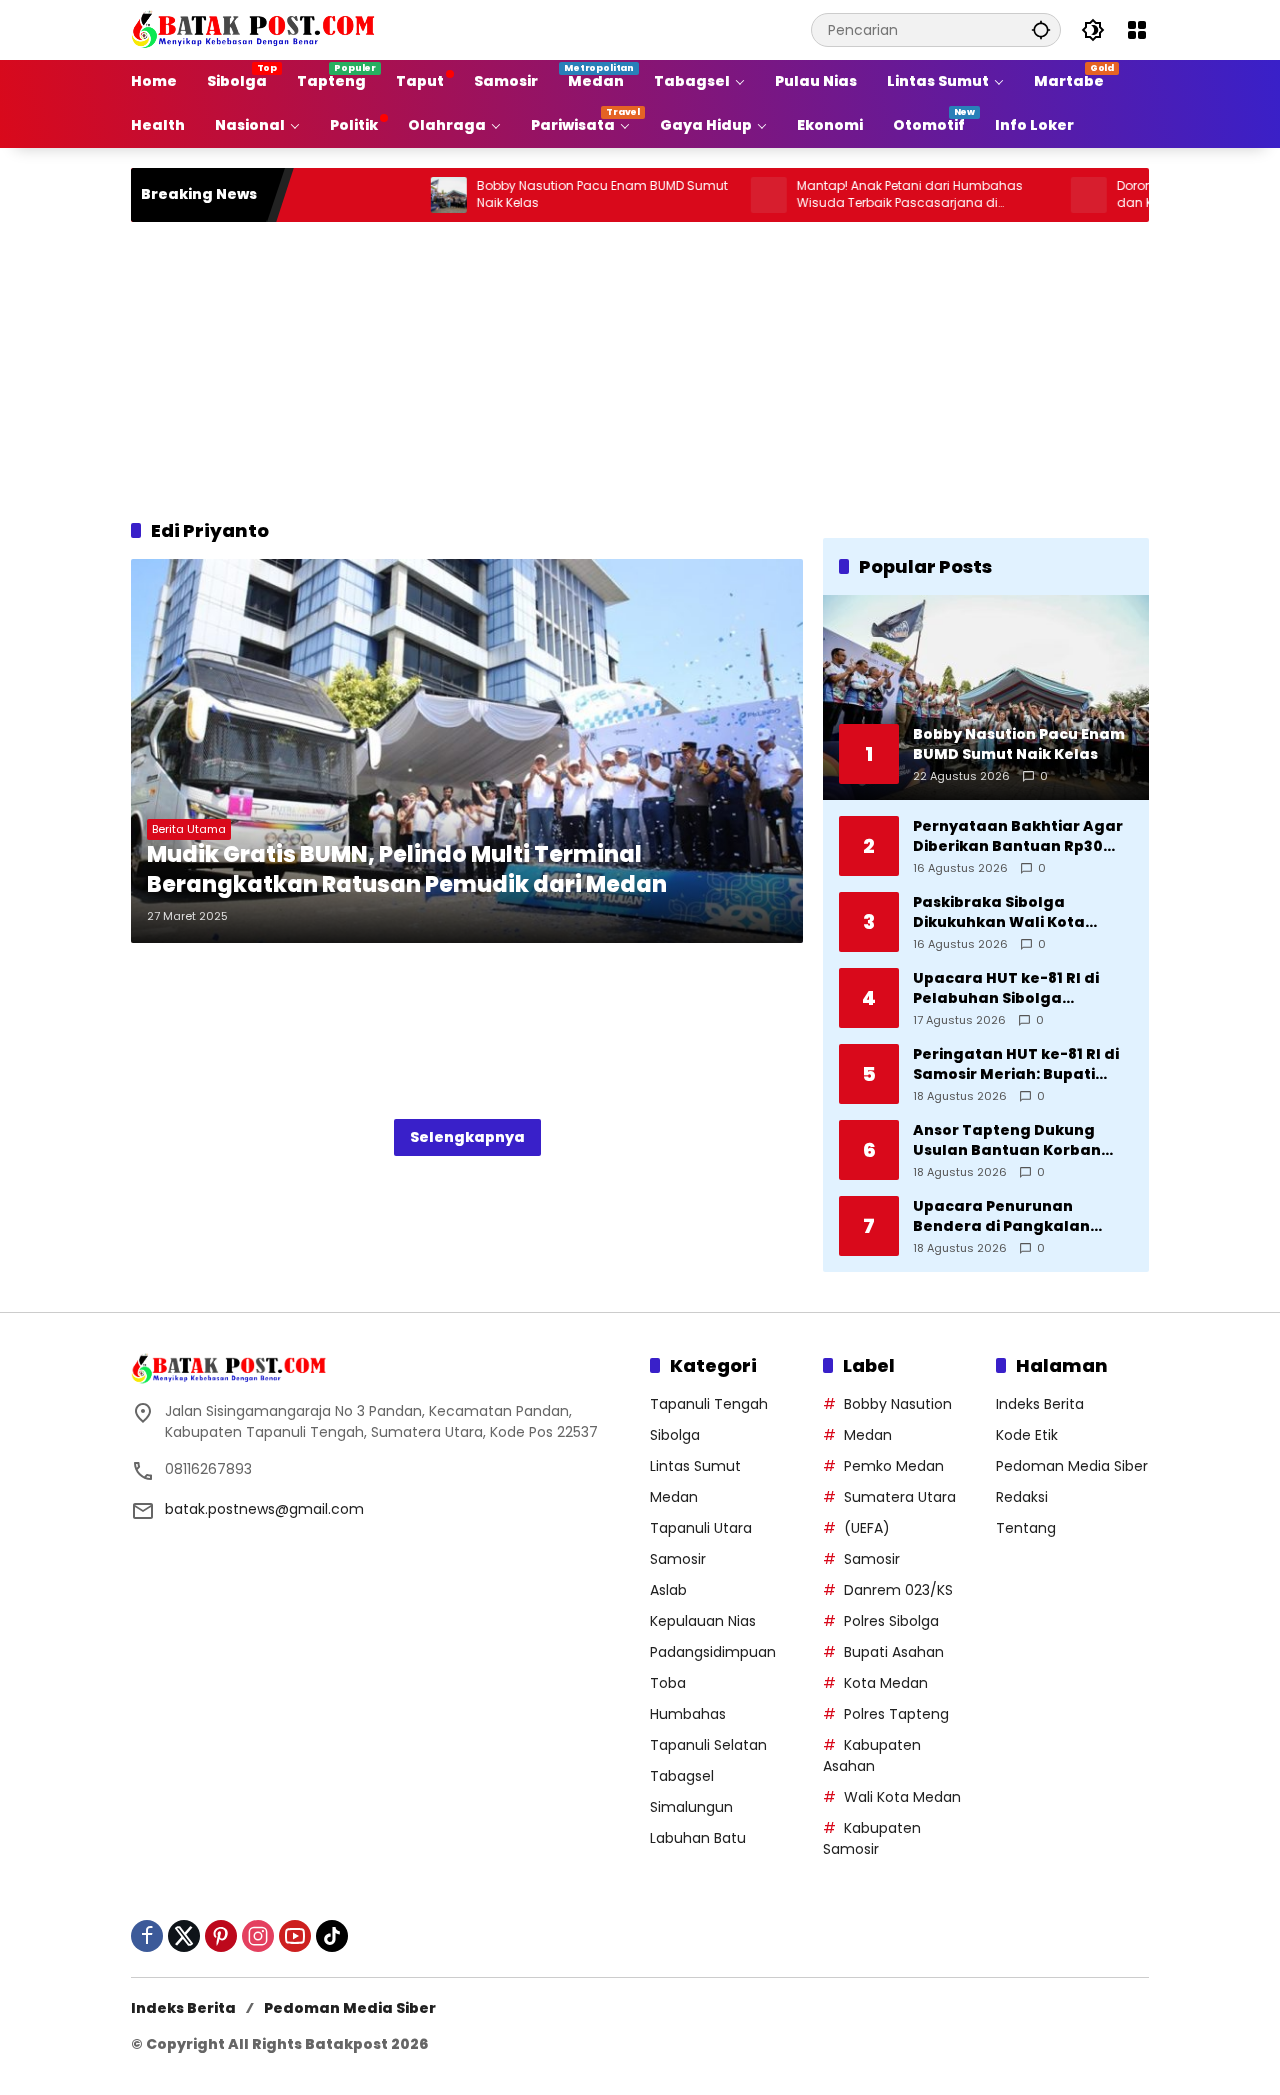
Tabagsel (682, 1776)
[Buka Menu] (1137, 30)
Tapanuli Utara (701, 1528)
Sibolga (675, 1435)
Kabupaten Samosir (872, 1838)
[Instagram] (258, 1936)
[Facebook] (147, 1936)
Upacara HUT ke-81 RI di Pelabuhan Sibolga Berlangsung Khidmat (1006, 988)
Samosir (678, 1559)
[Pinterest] (221, 1936)
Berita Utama (189, 829)
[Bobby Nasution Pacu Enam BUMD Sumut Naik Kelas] (394, 195)
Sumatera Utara (900, 1497)
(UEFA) (867, 1528)
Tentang (1026, 1528)
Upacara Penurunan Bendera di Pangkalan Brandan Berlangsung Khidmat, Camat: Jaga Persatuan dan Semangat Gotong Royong (1015, 1216)
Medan (674, 1497)
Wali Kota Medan (902, 1797)
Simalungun (691, 1807)
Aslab (668, 1590)
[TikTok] (332, 1936)
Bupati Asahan (894, 1652)
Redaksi (1022, 1497)
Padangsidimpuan (713, 1652)
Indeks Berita (1040, 1404)
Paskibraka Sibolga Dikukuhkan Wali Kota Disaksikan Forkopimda (1004, 912)
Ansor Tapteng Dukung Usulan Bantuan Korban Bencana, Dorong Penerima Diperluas (1021, 1140)
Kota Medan (886, 1683)
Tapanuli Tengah (709, 1404)
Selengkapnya (467, 1137)
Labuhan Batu (698, 1838)
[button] (1041, 29)
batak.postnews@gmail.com (264, 1509)
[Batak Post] (256, 29)
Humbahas (688, 1714)
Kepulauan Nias (703, 1621)
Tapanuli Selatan (708, 1745)
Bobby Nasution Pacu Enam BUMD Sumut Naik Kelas (547, 194)
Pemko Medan (894, 1466)
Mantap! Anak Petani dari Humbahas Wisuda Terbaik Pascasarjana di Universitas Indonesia (855, 195)
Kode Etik (1027, 1435)
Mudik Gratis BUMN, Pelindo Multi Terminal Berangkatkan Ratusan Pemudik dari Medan (407, 870)
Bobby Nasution (898, 1404)
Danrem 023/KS (898, 1590)
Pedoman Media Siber (1072, 1466)
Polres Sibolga (891, 1621)
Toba (668, 1683)
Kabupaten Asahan (872, 1755)
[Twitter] (184, 1936)
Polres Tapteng (896, 1714)
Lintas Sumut (695, 1466)
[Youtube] (295, 1936)
